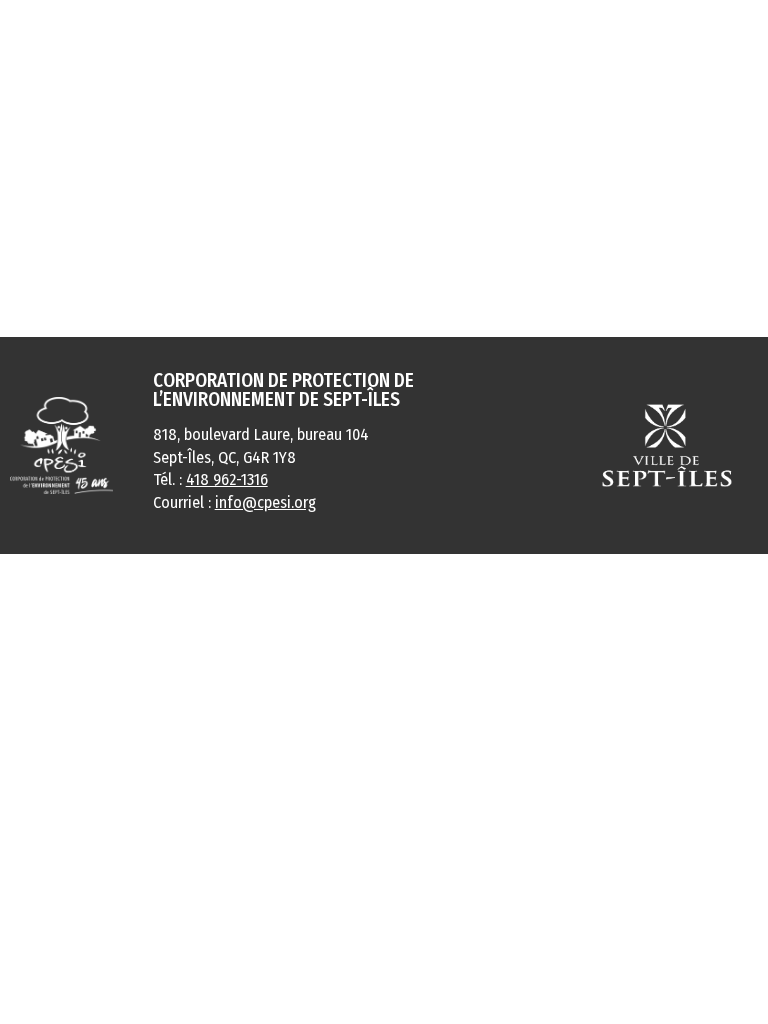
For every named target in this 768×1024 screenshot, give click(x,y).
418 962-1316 (227, 479)
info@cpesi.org (265, 502)
